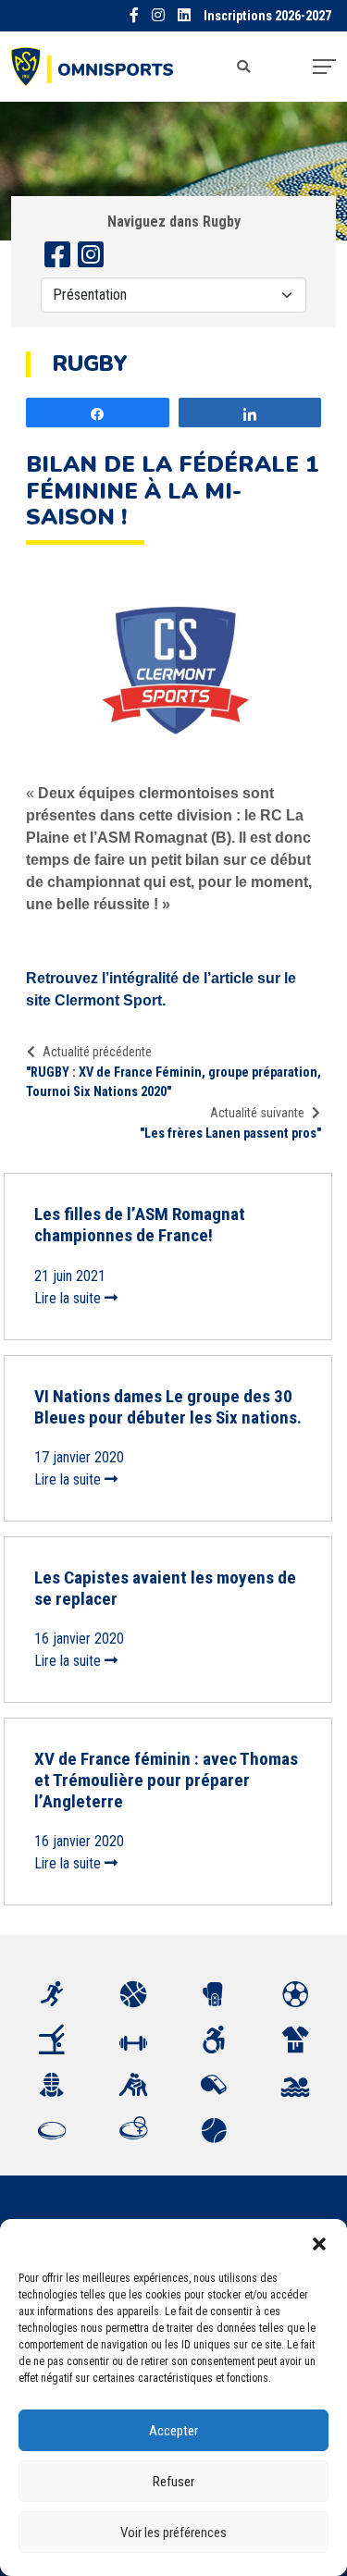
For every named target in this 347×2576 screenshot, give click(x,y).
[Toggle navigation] (324, 67)
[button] (319, 2242)
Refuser (173, 2482)
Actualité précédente (97, 1052)
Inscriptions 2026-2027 (267, 16)
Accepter (173, 2431)
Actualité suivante (257, 1113)
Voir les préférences (173, 2533)
